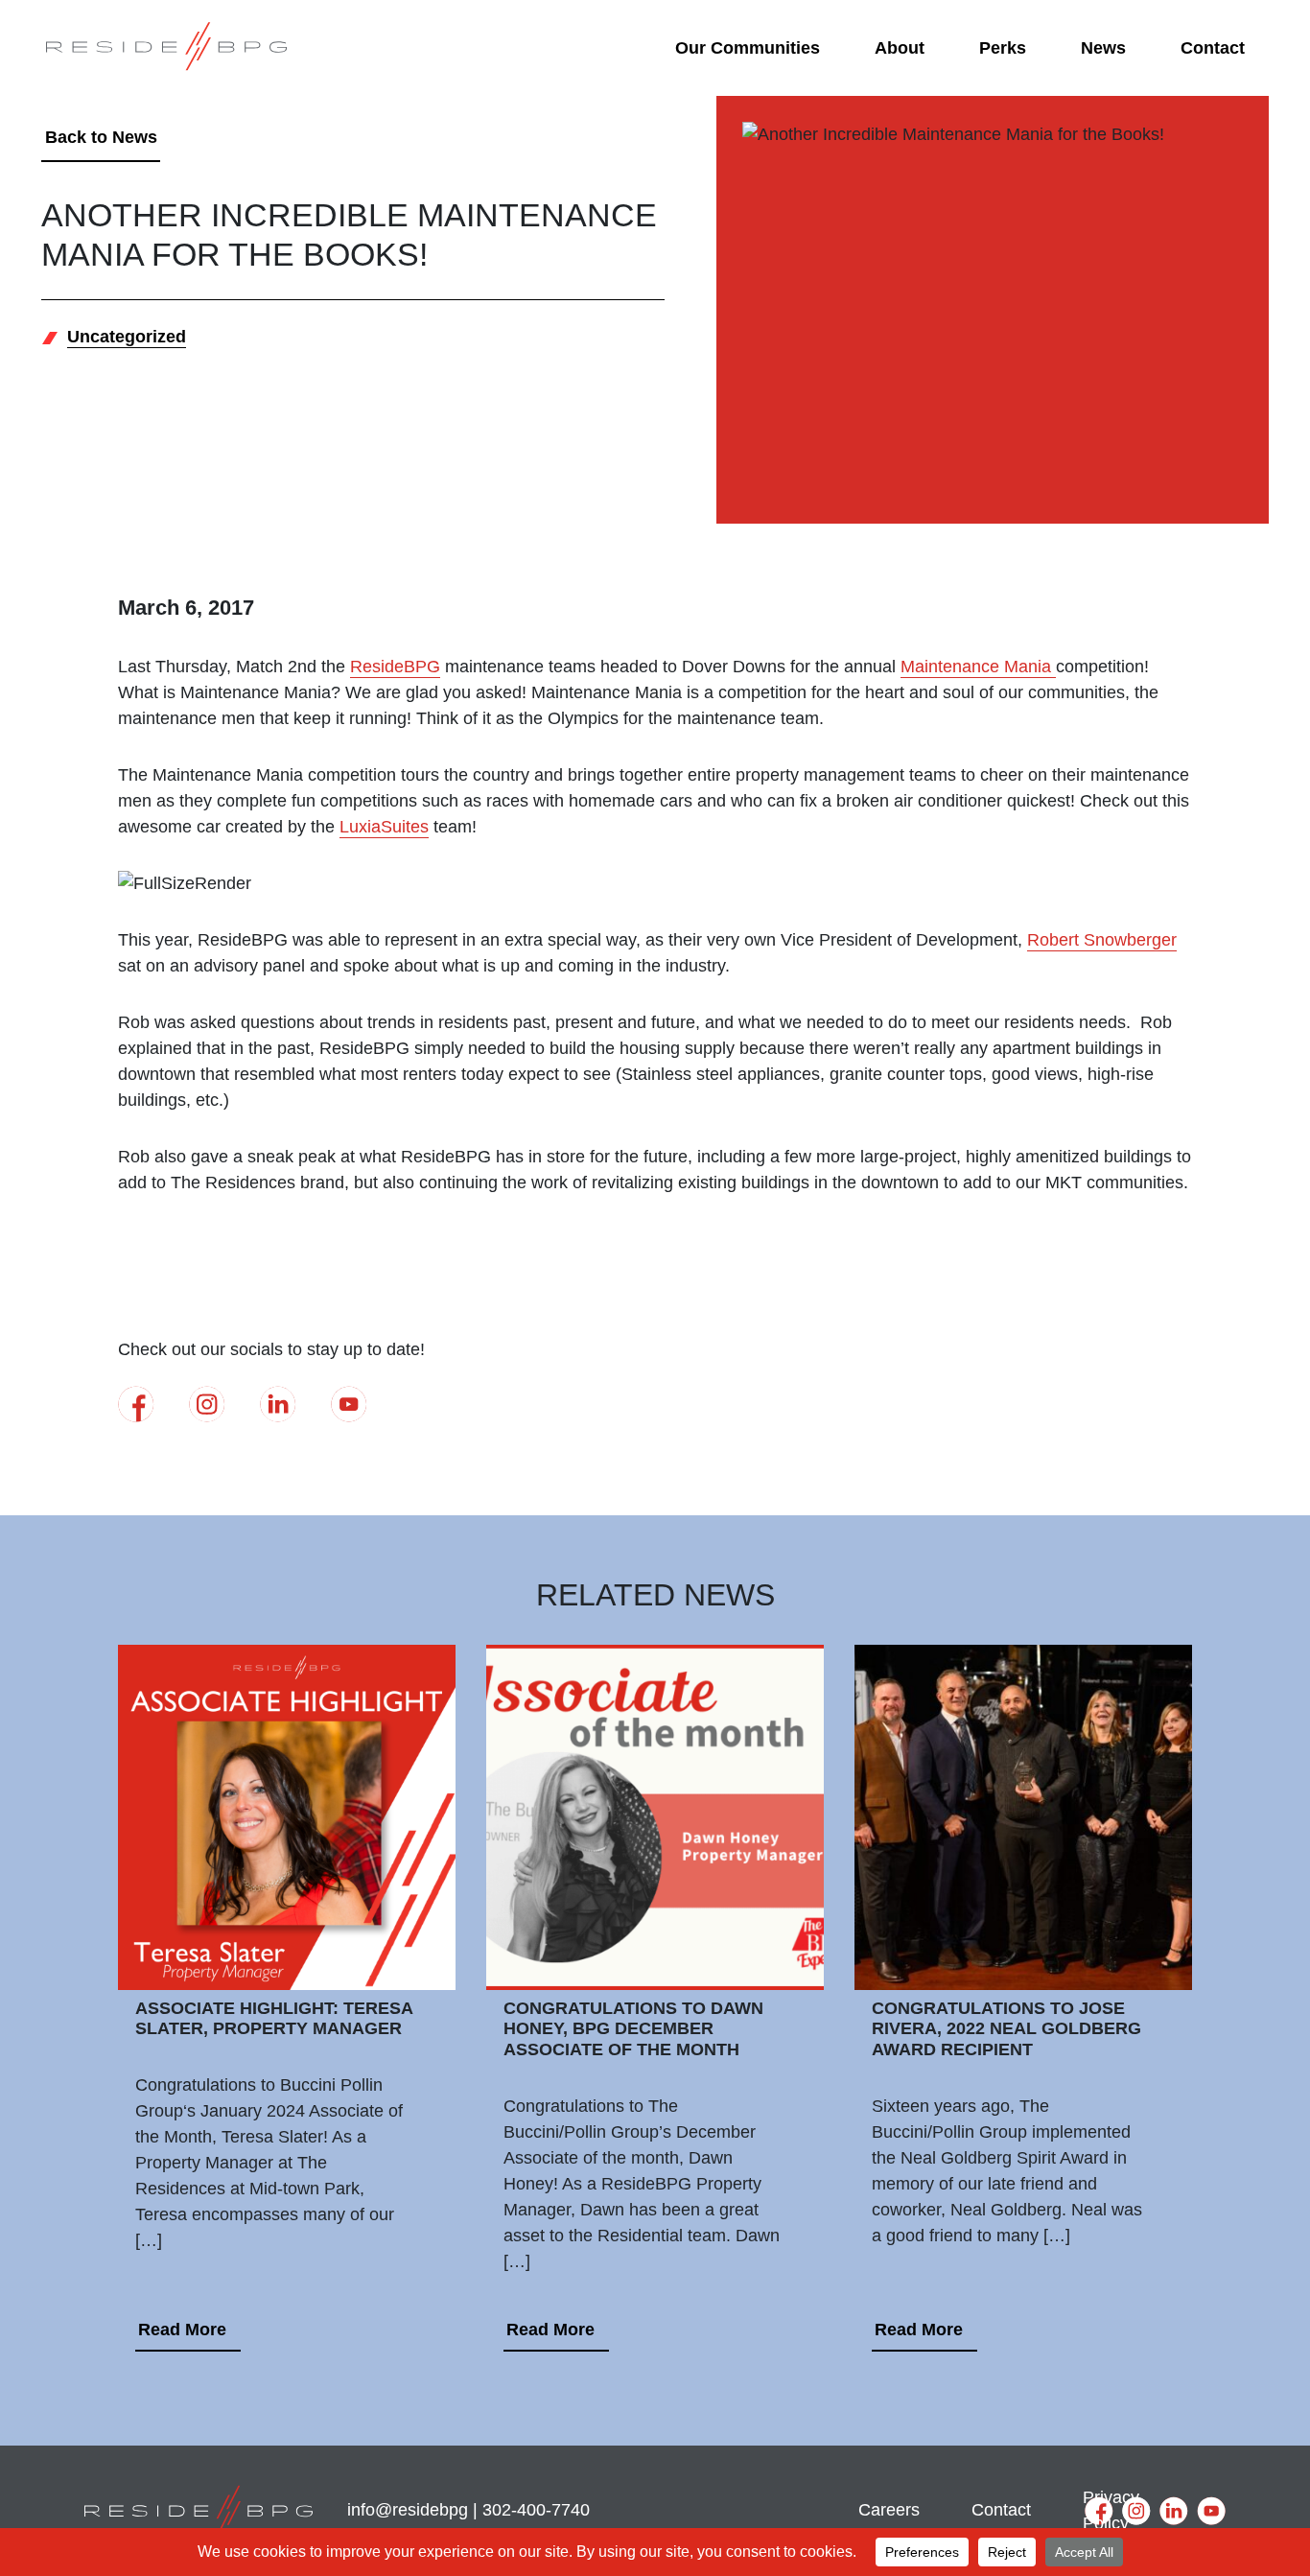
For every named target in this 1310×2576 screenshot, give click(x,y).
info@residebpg (408, 2510)
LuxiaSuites (384, 827)
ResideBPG (395, 667)
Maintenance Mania (978, 667)
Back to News (101, 137)
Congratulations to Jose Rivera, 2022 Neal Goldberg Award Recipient (1006, 2029)
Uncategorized (127, 337)
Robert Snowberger (1102, 940)
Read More (182, 2330)
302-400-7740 (536, 2510)
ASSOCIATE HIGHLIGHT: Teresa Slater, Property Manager (274, 2019)
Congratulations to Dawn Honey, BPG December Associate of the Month (633, 2029)
